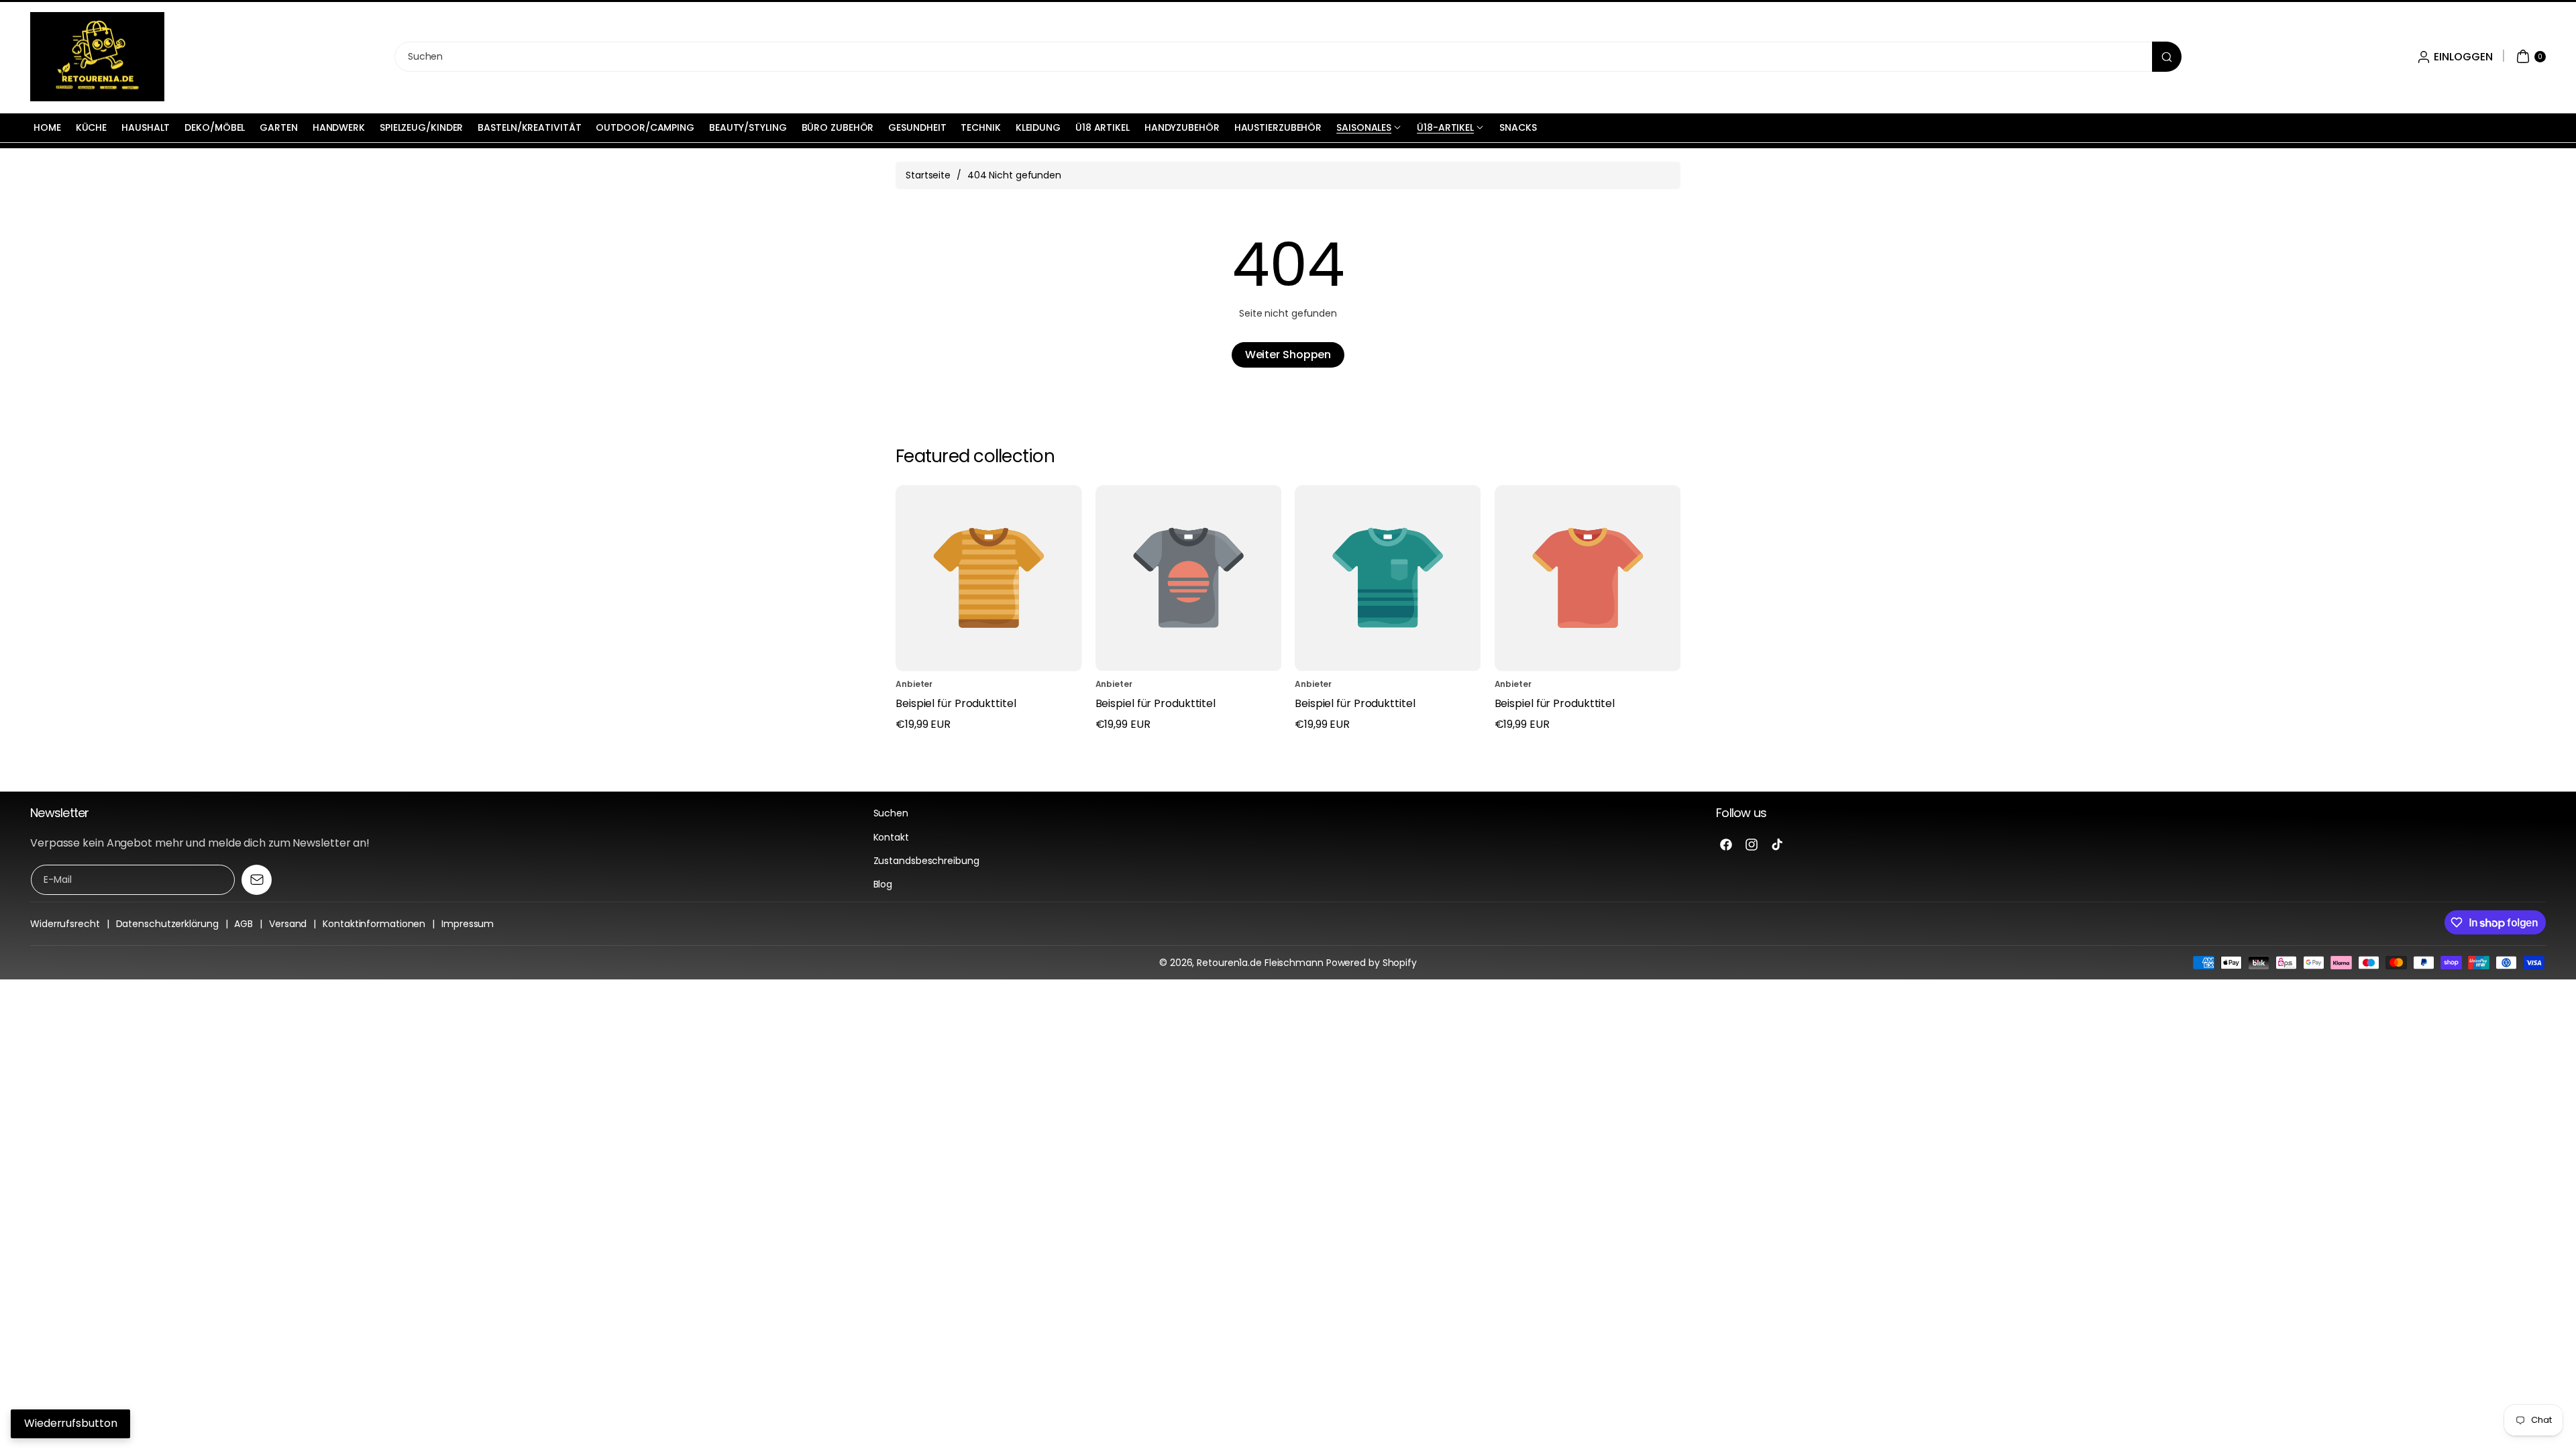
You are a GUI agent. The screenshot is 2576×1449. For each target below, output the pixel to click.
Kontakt (891, 837)
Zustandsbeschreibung (926, 861)
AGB (244, 924)
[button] (2529, 56)
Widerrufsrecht (65, 924)
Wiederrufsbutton (70, 1423)
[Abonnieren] (257, 880)
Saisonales (1364, 127)
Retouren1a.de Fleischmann (1260, 963)
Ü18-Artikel (1445, 127)
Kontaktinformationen (374, 924)
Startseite (928, 175)
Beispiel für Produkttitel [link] (956, 703)
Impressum (468, 924)
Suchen (891, 813)
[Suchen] (2167, 57)
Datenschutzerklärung (167, 924)
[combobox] (1288, 57)
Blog (883, 884)
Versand (288, 924)
